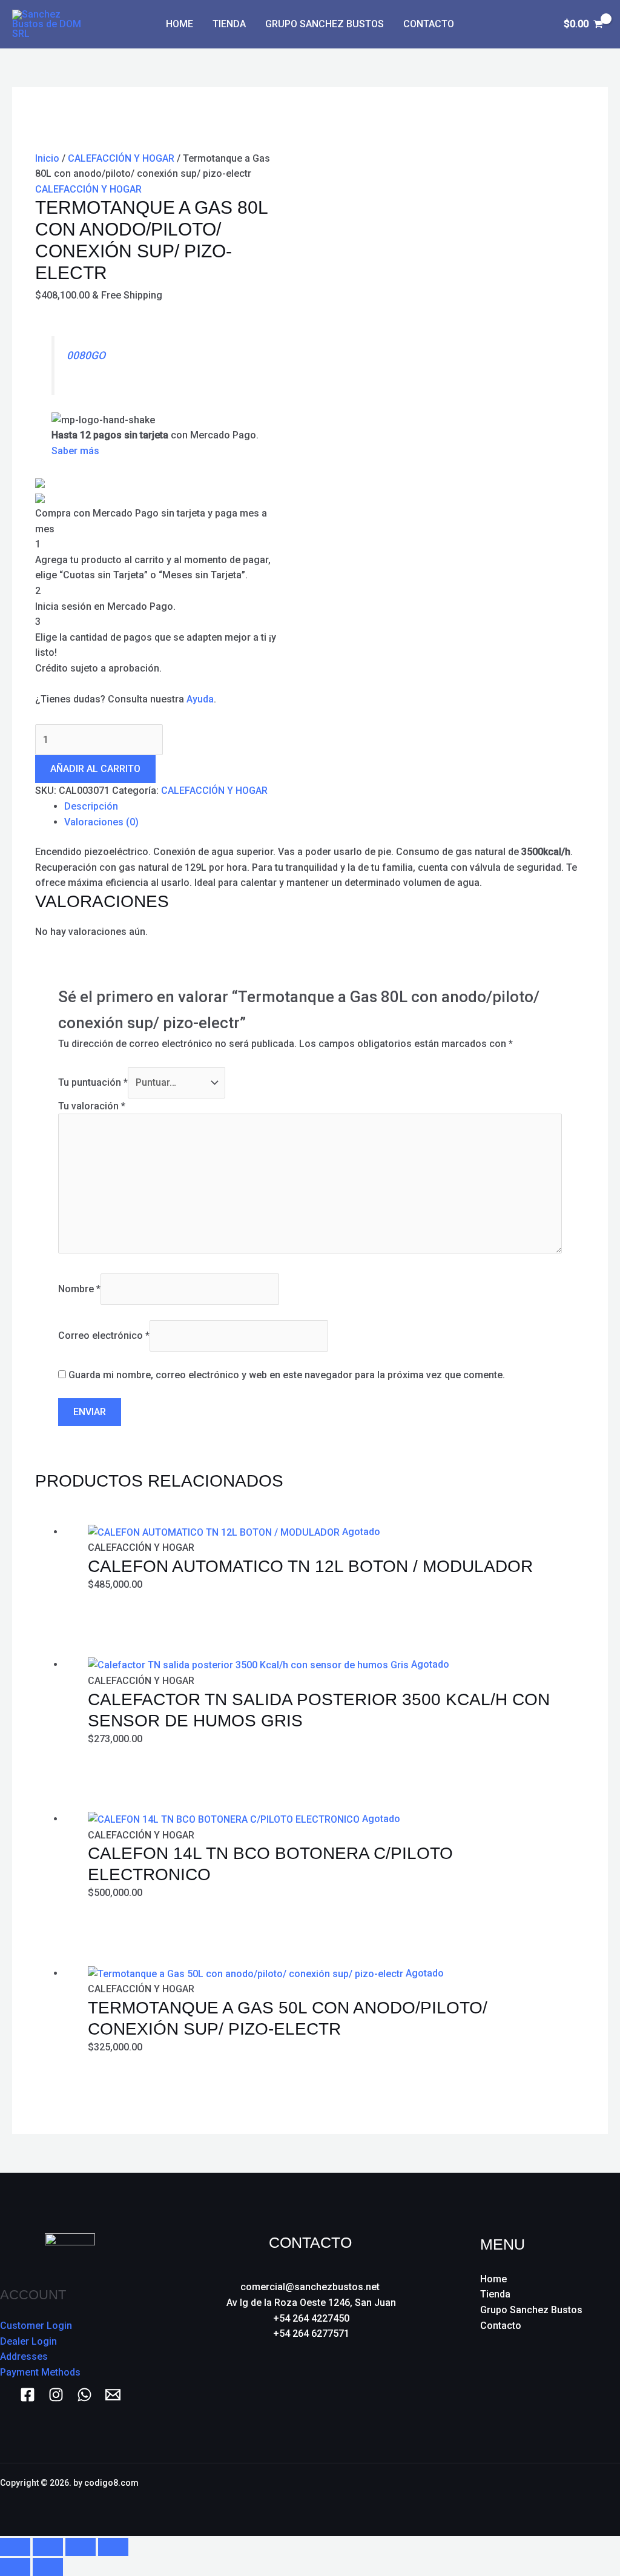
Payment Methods (40, 2372)
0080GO (86, 355)
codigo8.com (111, 2483)
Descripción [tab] (91, 806)
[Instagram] (56, 2395)
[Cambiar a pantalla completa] (48, 2547)
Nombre (79, 1289)
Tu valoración (92, 1106)
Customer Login (36, 2326)
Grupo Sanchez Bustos (325, 24)
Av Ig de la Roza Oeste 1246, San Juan (311, 2303)
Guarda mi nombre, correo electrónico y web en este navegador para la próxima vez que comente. (287, 1375)
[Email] (113, 2395)
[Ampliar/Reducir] (15, 2547)
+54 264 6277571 (311, 2333)
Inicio (47, 158)
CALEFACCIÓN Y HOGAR (121, 158)
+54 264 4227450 (311, 2318)
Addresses (24, 2356)
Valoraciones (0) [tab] (101, 822)
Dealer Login (28, 2341)
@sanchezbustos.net (332, 2287)
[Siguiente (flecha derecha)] (48, 2567)
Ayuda (200, 699)
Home (180, 24)
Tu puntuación (93, 1082)
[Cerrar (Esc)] (113, 2547)
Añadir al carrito (95, 769)
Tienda (229, 24)
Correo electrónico (104, 1336)
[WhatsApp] (84, 2395)
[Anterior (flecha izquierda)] (15, 2567)
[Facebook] (28, 2395)
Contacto (429, 24)
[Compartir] (81, 2547)
